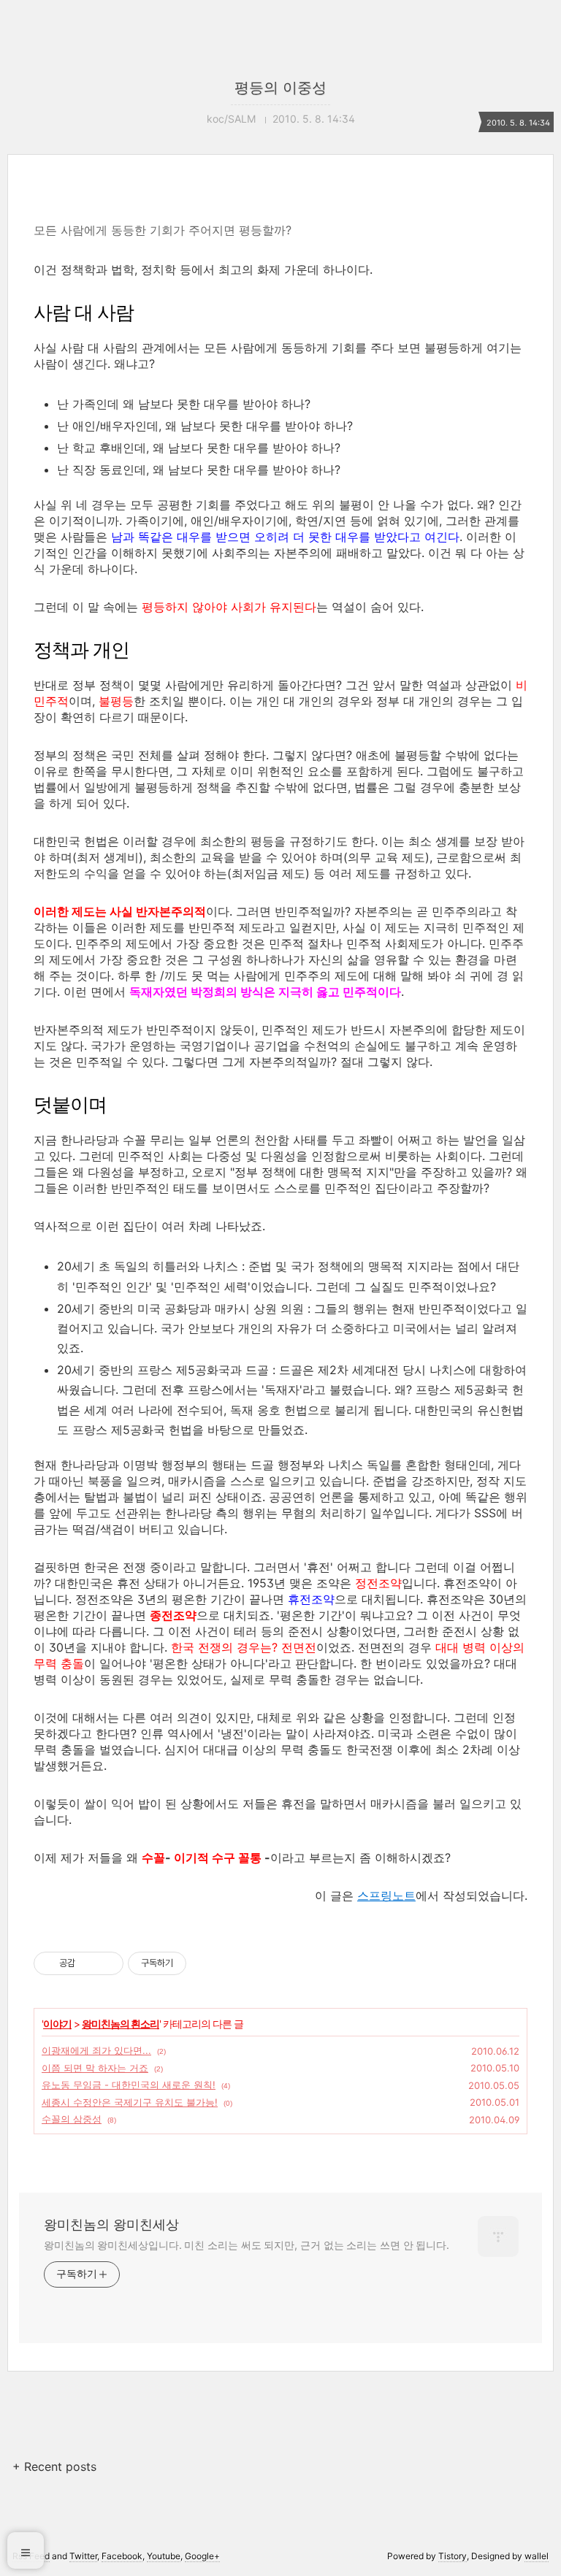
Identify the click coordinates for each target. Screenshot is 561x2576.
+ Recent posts (54, 2466)
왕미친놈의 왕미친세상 (111, 2224)
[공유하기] (89, 1963)
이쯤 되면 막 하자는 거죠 (95, 2068)
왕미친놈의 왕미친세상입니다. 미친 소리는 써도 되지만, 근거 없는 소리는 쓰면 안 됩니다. (247, 2245)
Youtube (164, 2556)
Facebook (122, 2556)
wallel (537, 2556)
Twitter (83, 2556)
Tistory (453, 2556)
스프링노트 (386, 1895)
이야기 (57, 2024)
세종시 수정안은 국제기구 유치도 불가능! (130, 2102)
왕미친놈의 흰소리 (121, 2024)
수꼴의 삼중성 (72, 2119)
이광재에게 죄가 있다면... (96, 2050)
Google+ (202, 2556)
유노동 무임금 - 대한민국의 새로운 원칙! (129, 2085)
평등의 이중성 (280, 88)
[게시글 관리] (107, 1963)
